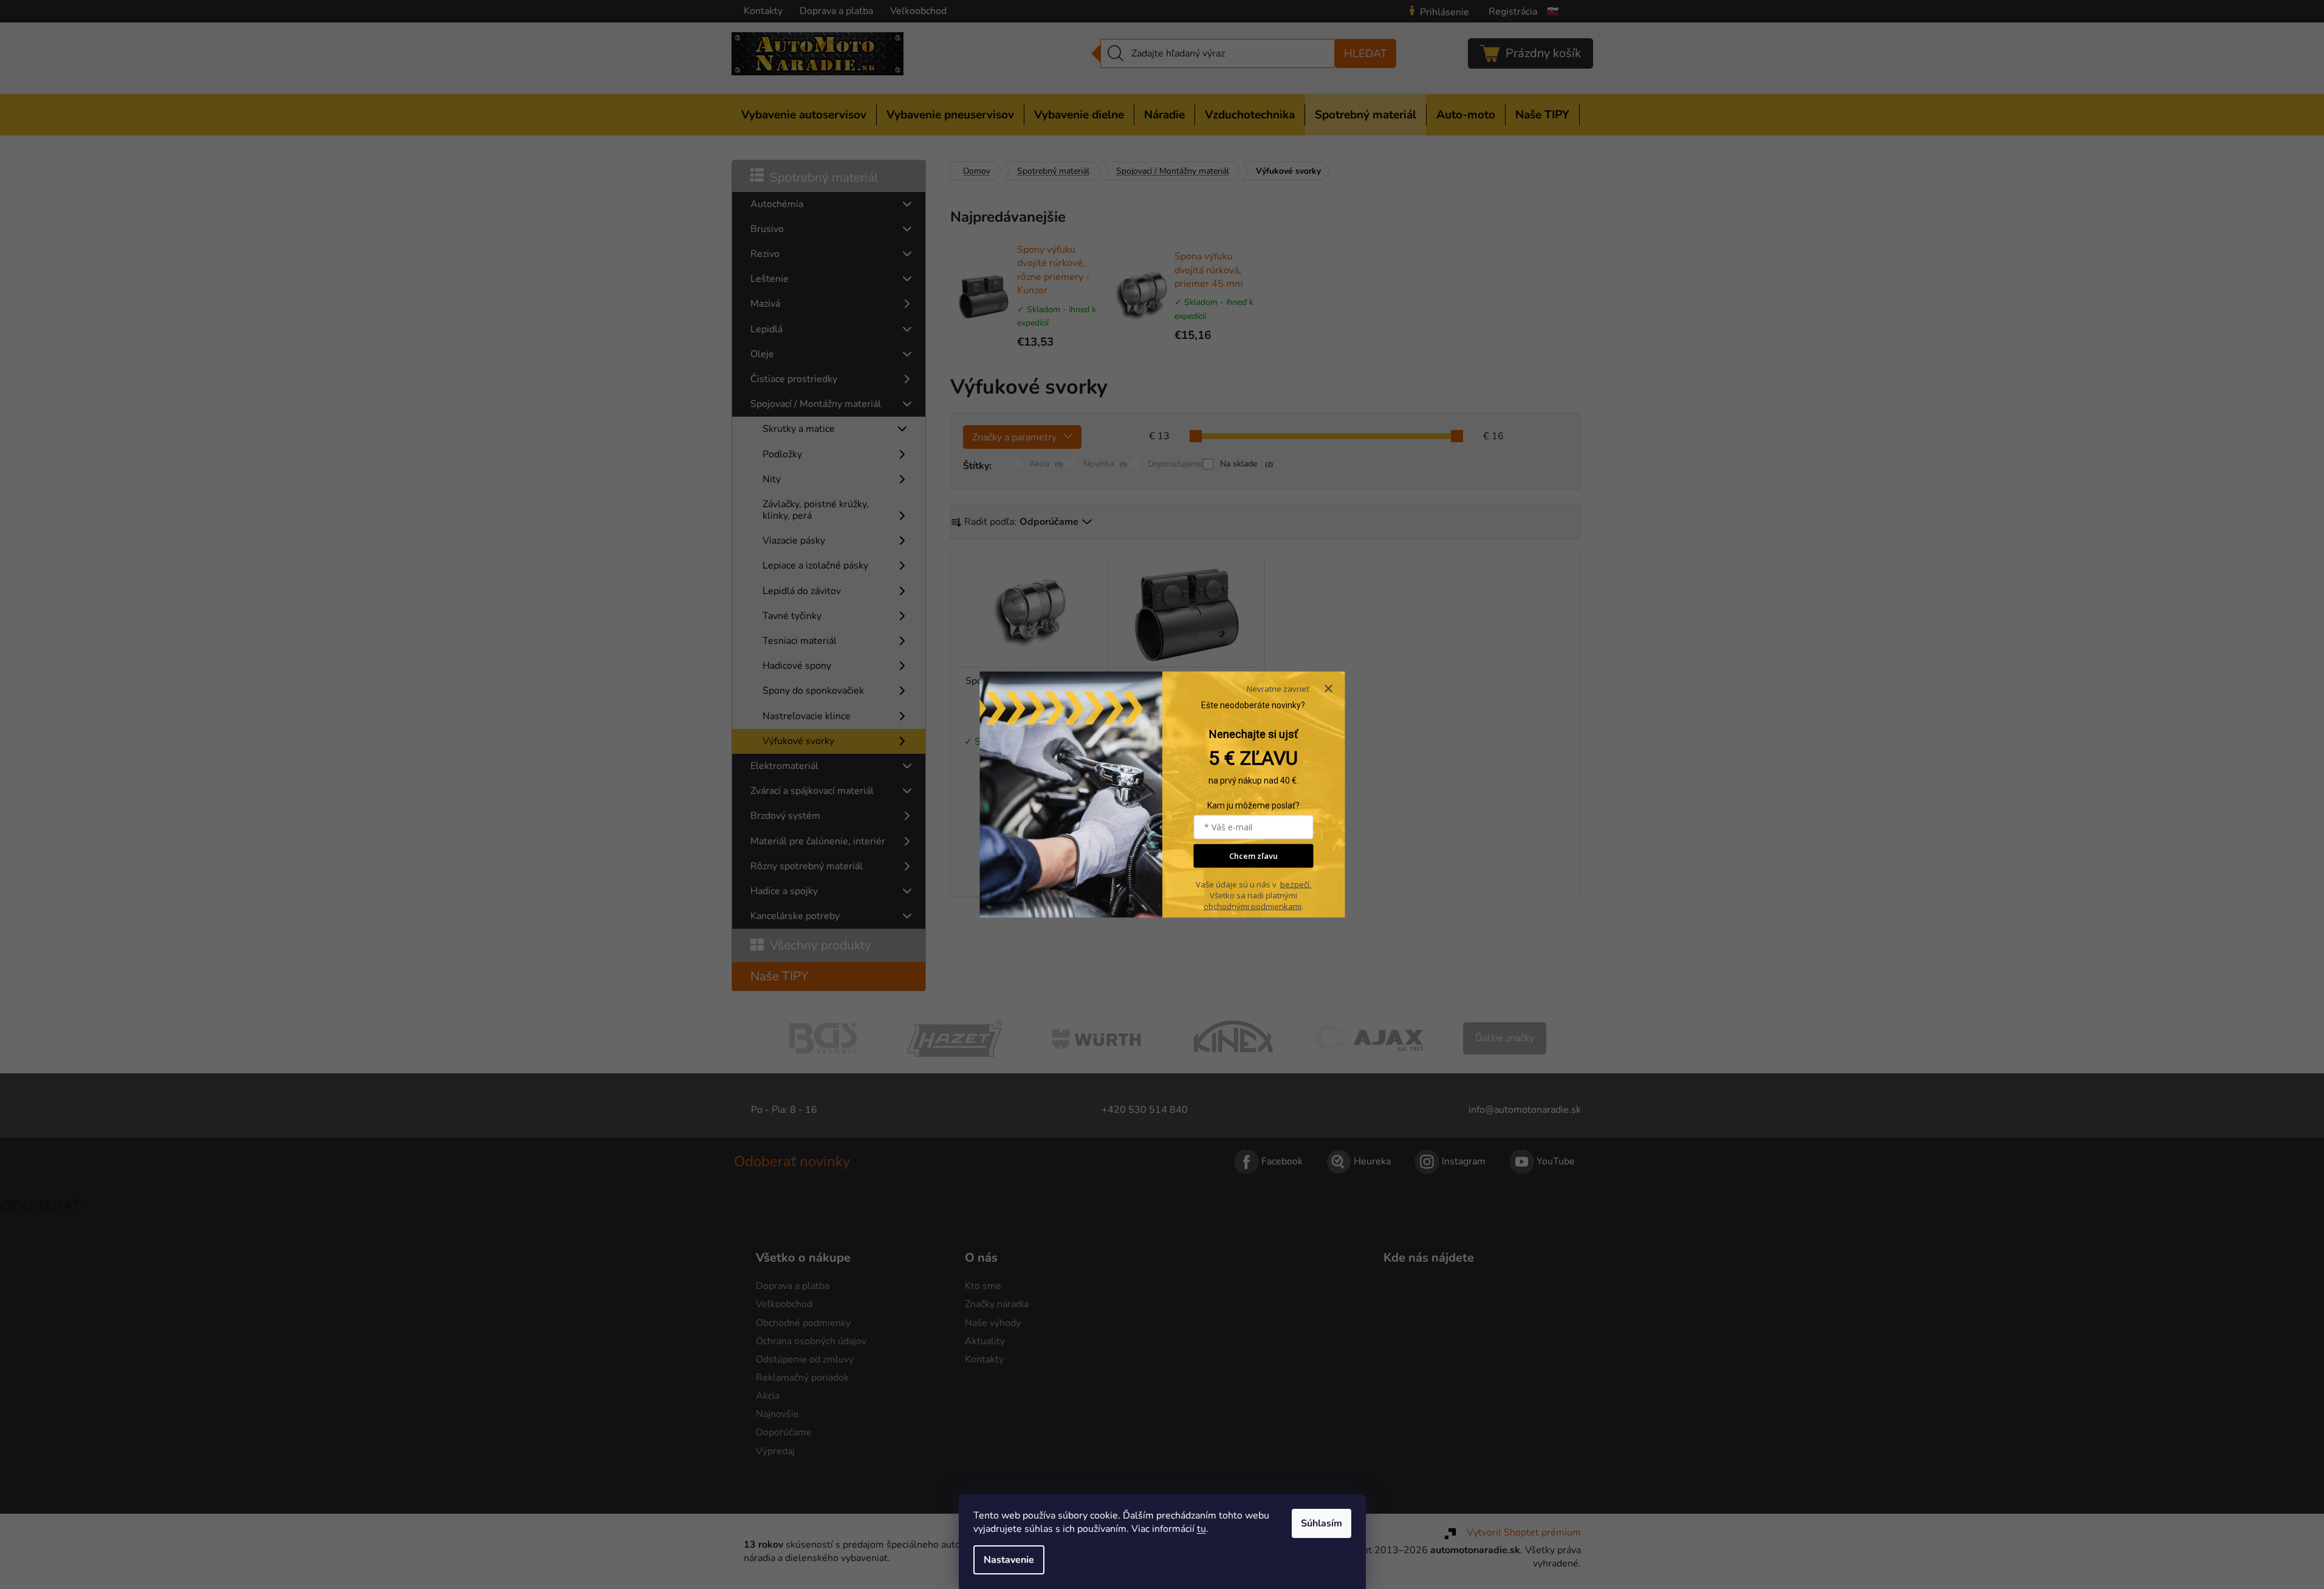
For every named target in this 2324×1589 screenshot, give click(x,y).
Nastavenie (1009, 1560)
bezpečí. (1296, 884)
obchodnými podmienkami (1253, 906)
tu (1201, 1529)
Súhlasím (1321, 1523)
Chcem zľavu (1253, 856)
